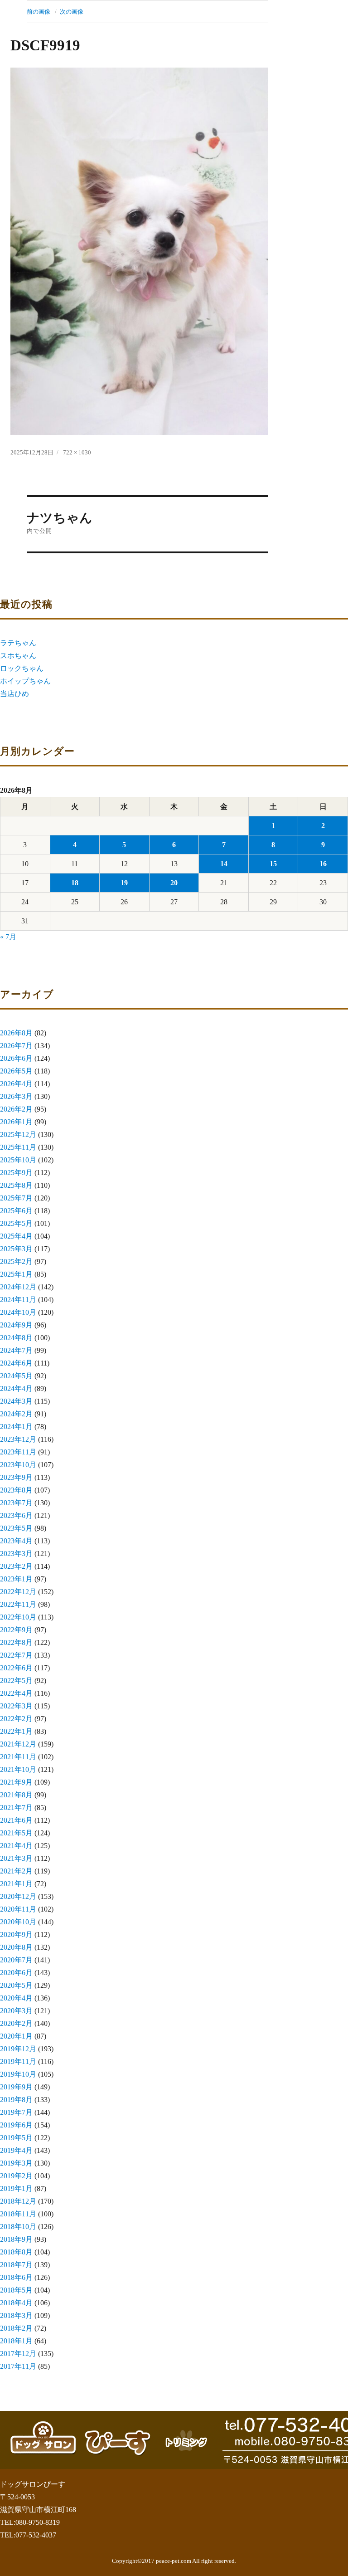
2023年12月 (18, 1439)
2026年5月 (16, 1071)
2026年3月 (16, 1096)
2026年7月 (16, 1046)
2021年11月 (18, 1757)
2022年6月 (16, 1668)
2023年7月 (16, 1503)
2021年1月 (16, 1884)
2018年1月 (16, 2341)
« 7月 (8, 937)
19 (124, 883)
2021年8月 (16, 1795)
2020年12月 (18, 1896)
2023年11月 (18, 1452)
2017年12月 (18, 2354)
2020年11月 (18, 1909)
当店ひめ (14, 694)
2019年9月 (16, 2087)
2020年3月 (16, 2011)
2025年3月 (16, 1249)
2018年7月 (16, 2265)
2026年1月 (16, 1122)
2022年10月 (18, 1617)
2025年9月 (16, 1173)
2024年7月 (16, 1350)
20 (174, 883)
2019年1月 (16, 2188)
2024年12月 (18, 1287)
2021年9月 (16, 1782)
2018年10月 (18, 2227)
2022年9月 (16, 1630)
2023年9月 (16, 1477)
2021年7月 (16, 1808)
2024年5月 (16, 1376)
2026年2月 (16, 1109)
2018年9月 (16, 2239)
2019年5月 (16, 2138)
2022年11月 (18, 1604)
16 (323, 864)
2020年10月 (18, 1922)
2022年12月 (18, 1592)
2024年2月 (16, 1414)
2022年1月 (16, 1731)
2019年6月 (16, 2125)
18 (75, 883)
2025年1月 (16, 1274)
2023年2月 (16, 1566)
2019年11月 (18, 2061)
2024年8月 (16, 1338)
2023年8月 (16, 1490)
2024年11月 (18, 1300)
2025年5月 (16, 1223)
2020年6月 (16, 1973)
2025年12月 (18, 1134)
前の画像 (39, 12)
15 (273, 864)
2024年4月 (16, 1388)
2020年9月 (16, 1934)
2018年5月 (16, 2290)
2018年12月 (18, 2201)
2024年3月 (16, 1401)
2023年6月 (16, 1515)
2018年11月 (18, 2214)
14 (224, 864)
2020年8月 (16, 1947)
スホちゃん (18, 656)
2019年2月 (16, 2176)
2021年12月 (18, 1744)
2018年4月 (16, 2303)
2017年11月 (18, 2366)
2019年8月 (16, 2100)
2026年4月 (16, 1084)
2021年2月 (16, 1871)
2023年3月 (16, 1554)
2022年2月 (16, 1719)
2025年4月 (16, 1236)
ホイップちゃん (25, 681)
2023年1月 (16, 1579)
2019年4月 (16, 2150)
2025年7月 (16, 1198)
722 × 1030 (77, 452)
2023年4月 (16, 1541)
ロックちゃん (22, 668)
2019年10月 (18, 2074)
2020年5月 (16, 1985)
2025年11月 (18, 1147)
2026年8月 (16, 1033)
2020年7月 (16, 1960)
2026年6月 (16, 1058)
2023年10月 (18, 1465)
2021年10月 (18, 1769)
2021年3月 (16, 1858)
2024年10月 (18, 1312)
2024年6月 (16, 1363)
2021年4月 (16, 1846)
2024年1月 (16, 1427)
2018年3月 (16, 2315)
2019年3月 (16, 2163)
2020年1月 (16, 2036)
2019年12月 (18, 2049)
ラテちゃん (18, 643)
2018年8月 (16, 2252)
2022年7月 (16, 1655)
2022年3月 (16, 1706)
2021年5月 (16, 1833)
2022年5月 (16, 1681)
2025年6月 (16, 1211)
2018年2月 (16, 2328)
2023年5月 (16, 1528)
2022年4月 (16, 1693)
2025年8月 (16, 1185)
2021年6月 (16, 1820)
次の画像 (72, 12)
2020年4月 (16, 1998)
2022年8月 (16, 1642)
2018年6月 (16, 2277)
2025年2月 (16, 1261)
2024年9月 (16, 1325)
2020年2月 (16, 2023)
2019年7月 (16, 2112)
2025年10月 (18, 1160)
